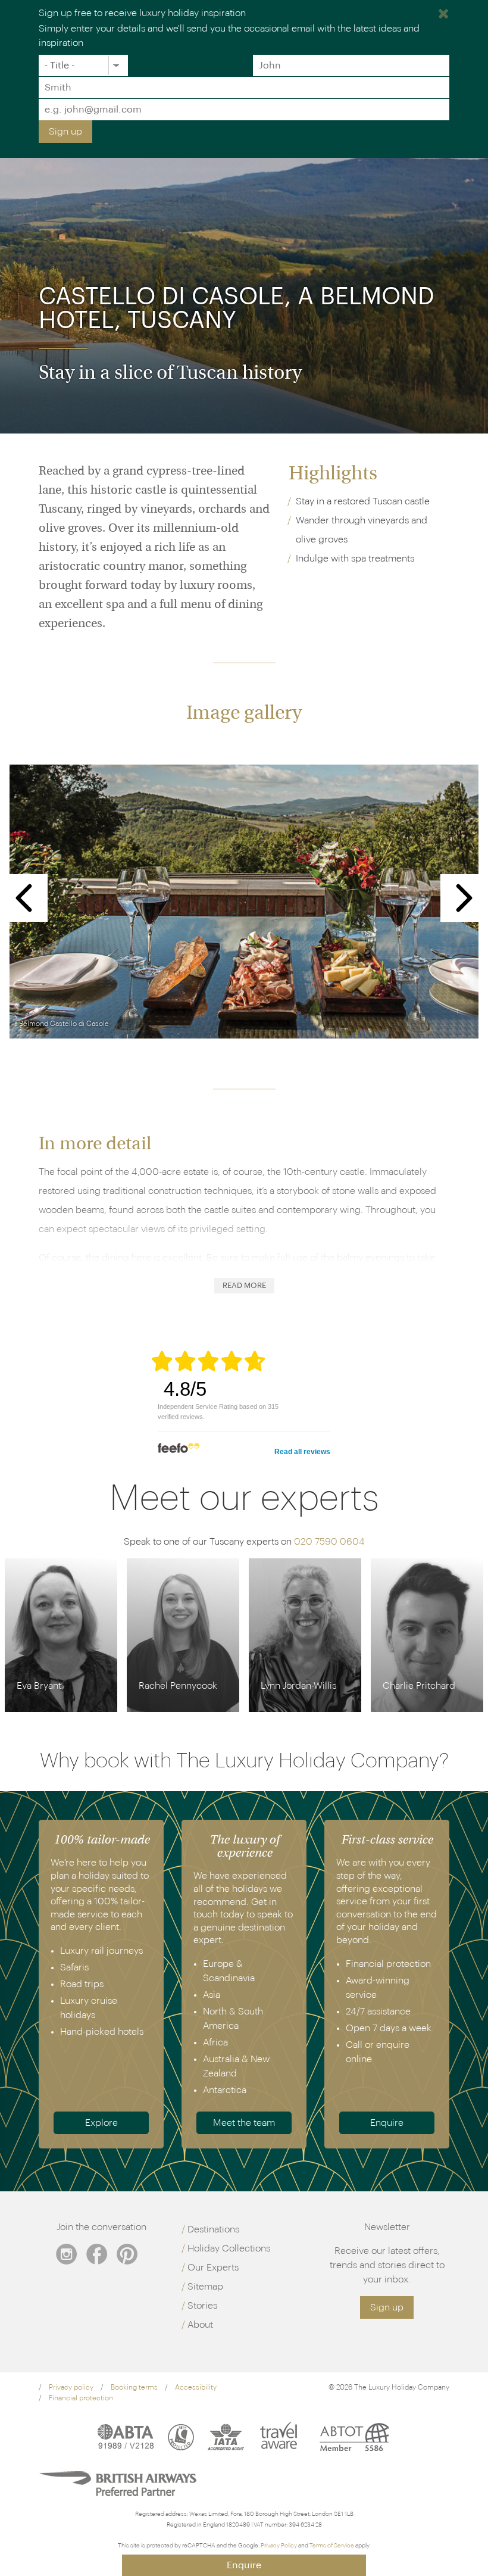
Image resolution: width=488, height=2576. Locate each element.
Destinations (213, 2229)
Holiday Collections (229, 2248)
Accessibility (196, 2387)
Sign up (65, 132)
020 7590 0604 (329, 1542)
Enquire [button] (387, 2123)
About (200, 2325)
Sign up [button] (387, 2307)
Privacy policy (71, 2387)
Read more (244, 1286)
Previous (24, 898)
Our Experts (213, 2268)
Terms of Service (332, 2546)
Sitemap (205, 2287)
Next (464, 898)
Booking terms (134, 2387)
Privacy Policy (279, 2546)
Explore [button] (101, 2123)
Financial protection (81, 2398)
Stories (202, 2306)
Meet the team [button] (244, 2123)
